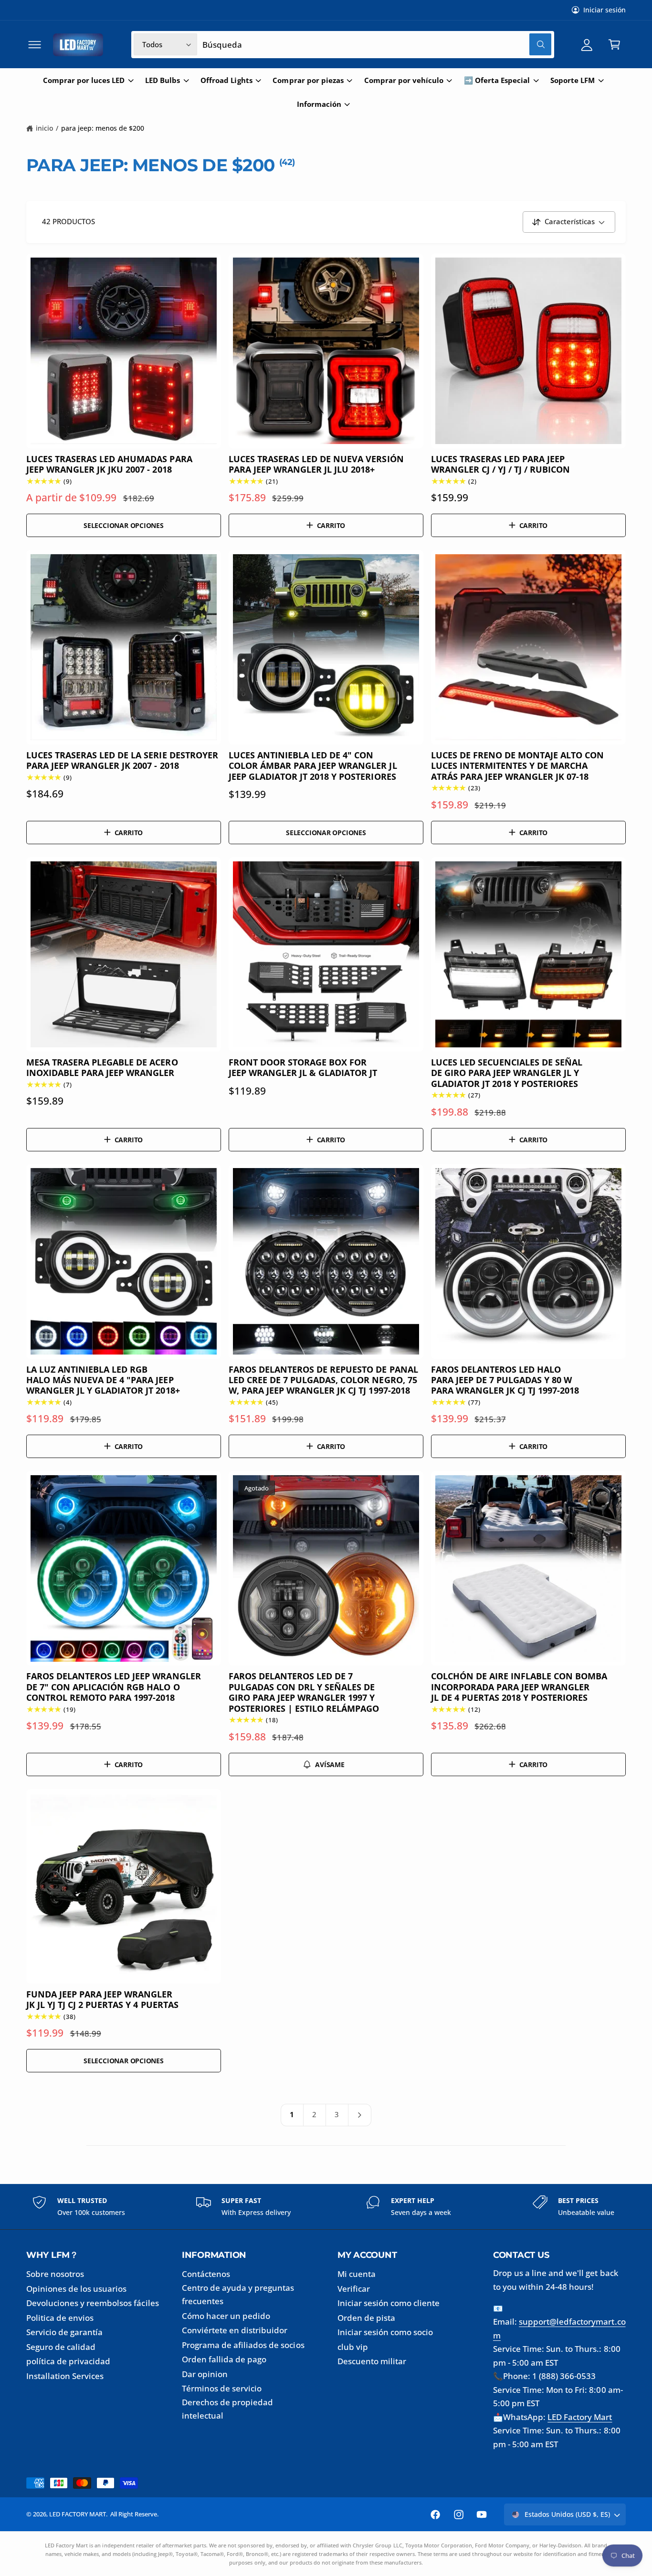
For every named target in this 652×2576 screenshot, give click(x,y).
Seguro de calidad (61, 2347)
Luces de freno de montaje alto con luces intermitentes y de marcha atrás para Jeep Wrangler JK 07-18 (518, 766)
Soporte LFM (573, 80)
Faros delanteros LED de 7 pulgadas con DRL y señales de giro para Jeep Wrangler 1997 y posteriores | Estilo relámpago (304, 1692)
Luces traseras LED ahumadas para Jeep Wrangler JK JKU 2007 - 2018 (109, 464)
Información (319, 104)
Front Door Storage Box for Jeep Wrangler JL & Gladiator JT (303, 1068)
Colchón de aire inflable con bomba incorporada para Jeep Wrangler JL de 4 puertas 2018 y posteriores (519, 1687)
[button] (35, 45)
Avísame (330, 1764)
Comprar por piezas (308, 80)
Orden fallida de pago (224, 2359)
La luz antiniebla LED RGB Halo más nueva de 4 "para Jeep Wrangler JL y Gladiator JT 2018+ (103, 1380)
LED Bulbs (163, 80)
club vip (353, 2347)
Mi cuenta (357, 2274)
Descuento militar (372, 2361)
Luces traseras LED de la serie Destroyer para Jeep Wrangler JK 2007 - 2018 (122, 760)
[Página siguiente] (360, 2115)
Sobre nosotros (55, 2274)
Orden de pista (366, 2318)
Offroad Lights (226, 80)
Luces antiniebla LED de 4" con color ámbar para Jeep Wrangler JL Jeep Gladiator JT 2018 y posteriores (313, 766)
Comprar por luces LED (84, 80)
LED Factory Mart (580, 2417)
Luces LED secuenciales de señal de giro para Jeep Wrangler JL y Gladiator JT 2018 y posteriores (507, 1073)
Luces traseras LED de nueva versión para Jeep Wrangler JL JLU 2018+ (316, 464)
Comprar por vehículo (404, 80)
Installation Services (65, 2376)
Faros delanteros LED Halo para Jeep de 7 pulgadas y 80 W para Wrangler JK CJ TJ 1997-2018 (505, 1380)
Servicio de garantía (64, 2332)
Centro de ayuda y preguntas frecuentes (238, 2295)
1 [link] (292, 2115)
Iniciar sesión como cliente (389, 2303)
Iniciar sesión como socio (385, 2332)
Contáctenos (206, 2274)
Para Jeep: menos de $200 (103, 128)
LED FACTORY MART (78, 2514)
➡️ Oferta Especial (497, 80)
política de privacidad (68, 2361)
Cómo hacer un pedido (226, 2316)
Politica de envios (60, 2318)
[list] (326, 2207)
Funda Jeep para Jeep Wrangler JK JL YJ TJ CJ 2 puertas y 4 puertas (102, 2000)
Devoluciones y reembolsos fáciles (93, 2303)
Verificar (354, 2289)
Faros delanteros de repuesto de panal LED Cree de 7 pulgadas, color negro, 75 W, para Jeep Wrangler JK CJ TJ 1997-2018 (323, 1380)
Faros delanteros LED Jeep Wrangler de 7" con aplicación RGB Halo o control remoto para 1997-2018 (114, 1687)
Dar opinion (205, 2374)
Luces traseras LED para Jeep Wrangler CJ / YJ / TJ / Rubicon (501, 464)
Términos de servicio (222, 2388)
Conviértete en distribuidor (235, 2330)
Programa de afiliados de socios (243, 2345)
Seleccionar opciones (124, 525)
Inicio (44, 128)
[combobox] (377, 45)
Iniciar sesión (605, 10)
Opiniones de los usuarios (76, 2289)
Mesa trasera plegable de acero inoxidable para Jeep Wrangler (102, 1068)
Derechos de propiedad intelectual (227, 2409)
